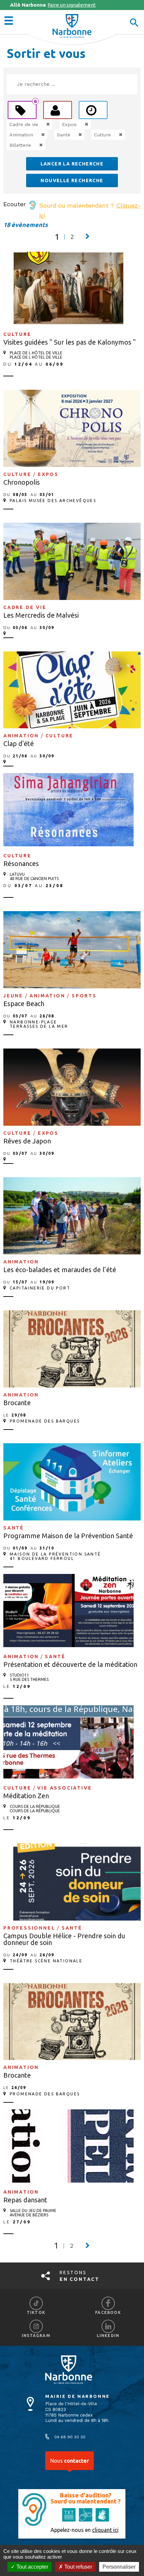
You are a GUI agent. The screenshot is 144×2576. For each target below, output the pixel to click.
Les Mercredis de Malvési (41, 615)
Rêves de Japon (27, 1141)
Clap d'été (19, 744)
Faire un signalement (53, 5)
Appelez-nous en (85, 2530)
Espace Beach (24, 1004)
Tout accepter (32, 2567)
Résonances (21, 864)
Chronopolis (22, 482)
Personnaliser (119, 2567)
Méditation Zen (26, 1796)
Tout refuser (78, 2567)
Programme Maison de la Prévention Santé (68, 1536)
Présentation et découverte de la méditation (70, 1664)
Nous (70, 2461)
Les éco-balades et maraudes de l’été (60, 1270)
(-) (41, 124)
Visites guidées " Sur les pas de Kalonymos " (69, 342)
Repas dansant (25, 2200)
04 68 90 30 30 (70, 2437)
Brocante (17, 1403)
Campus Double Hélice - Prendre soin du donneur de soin (64, 1939)
